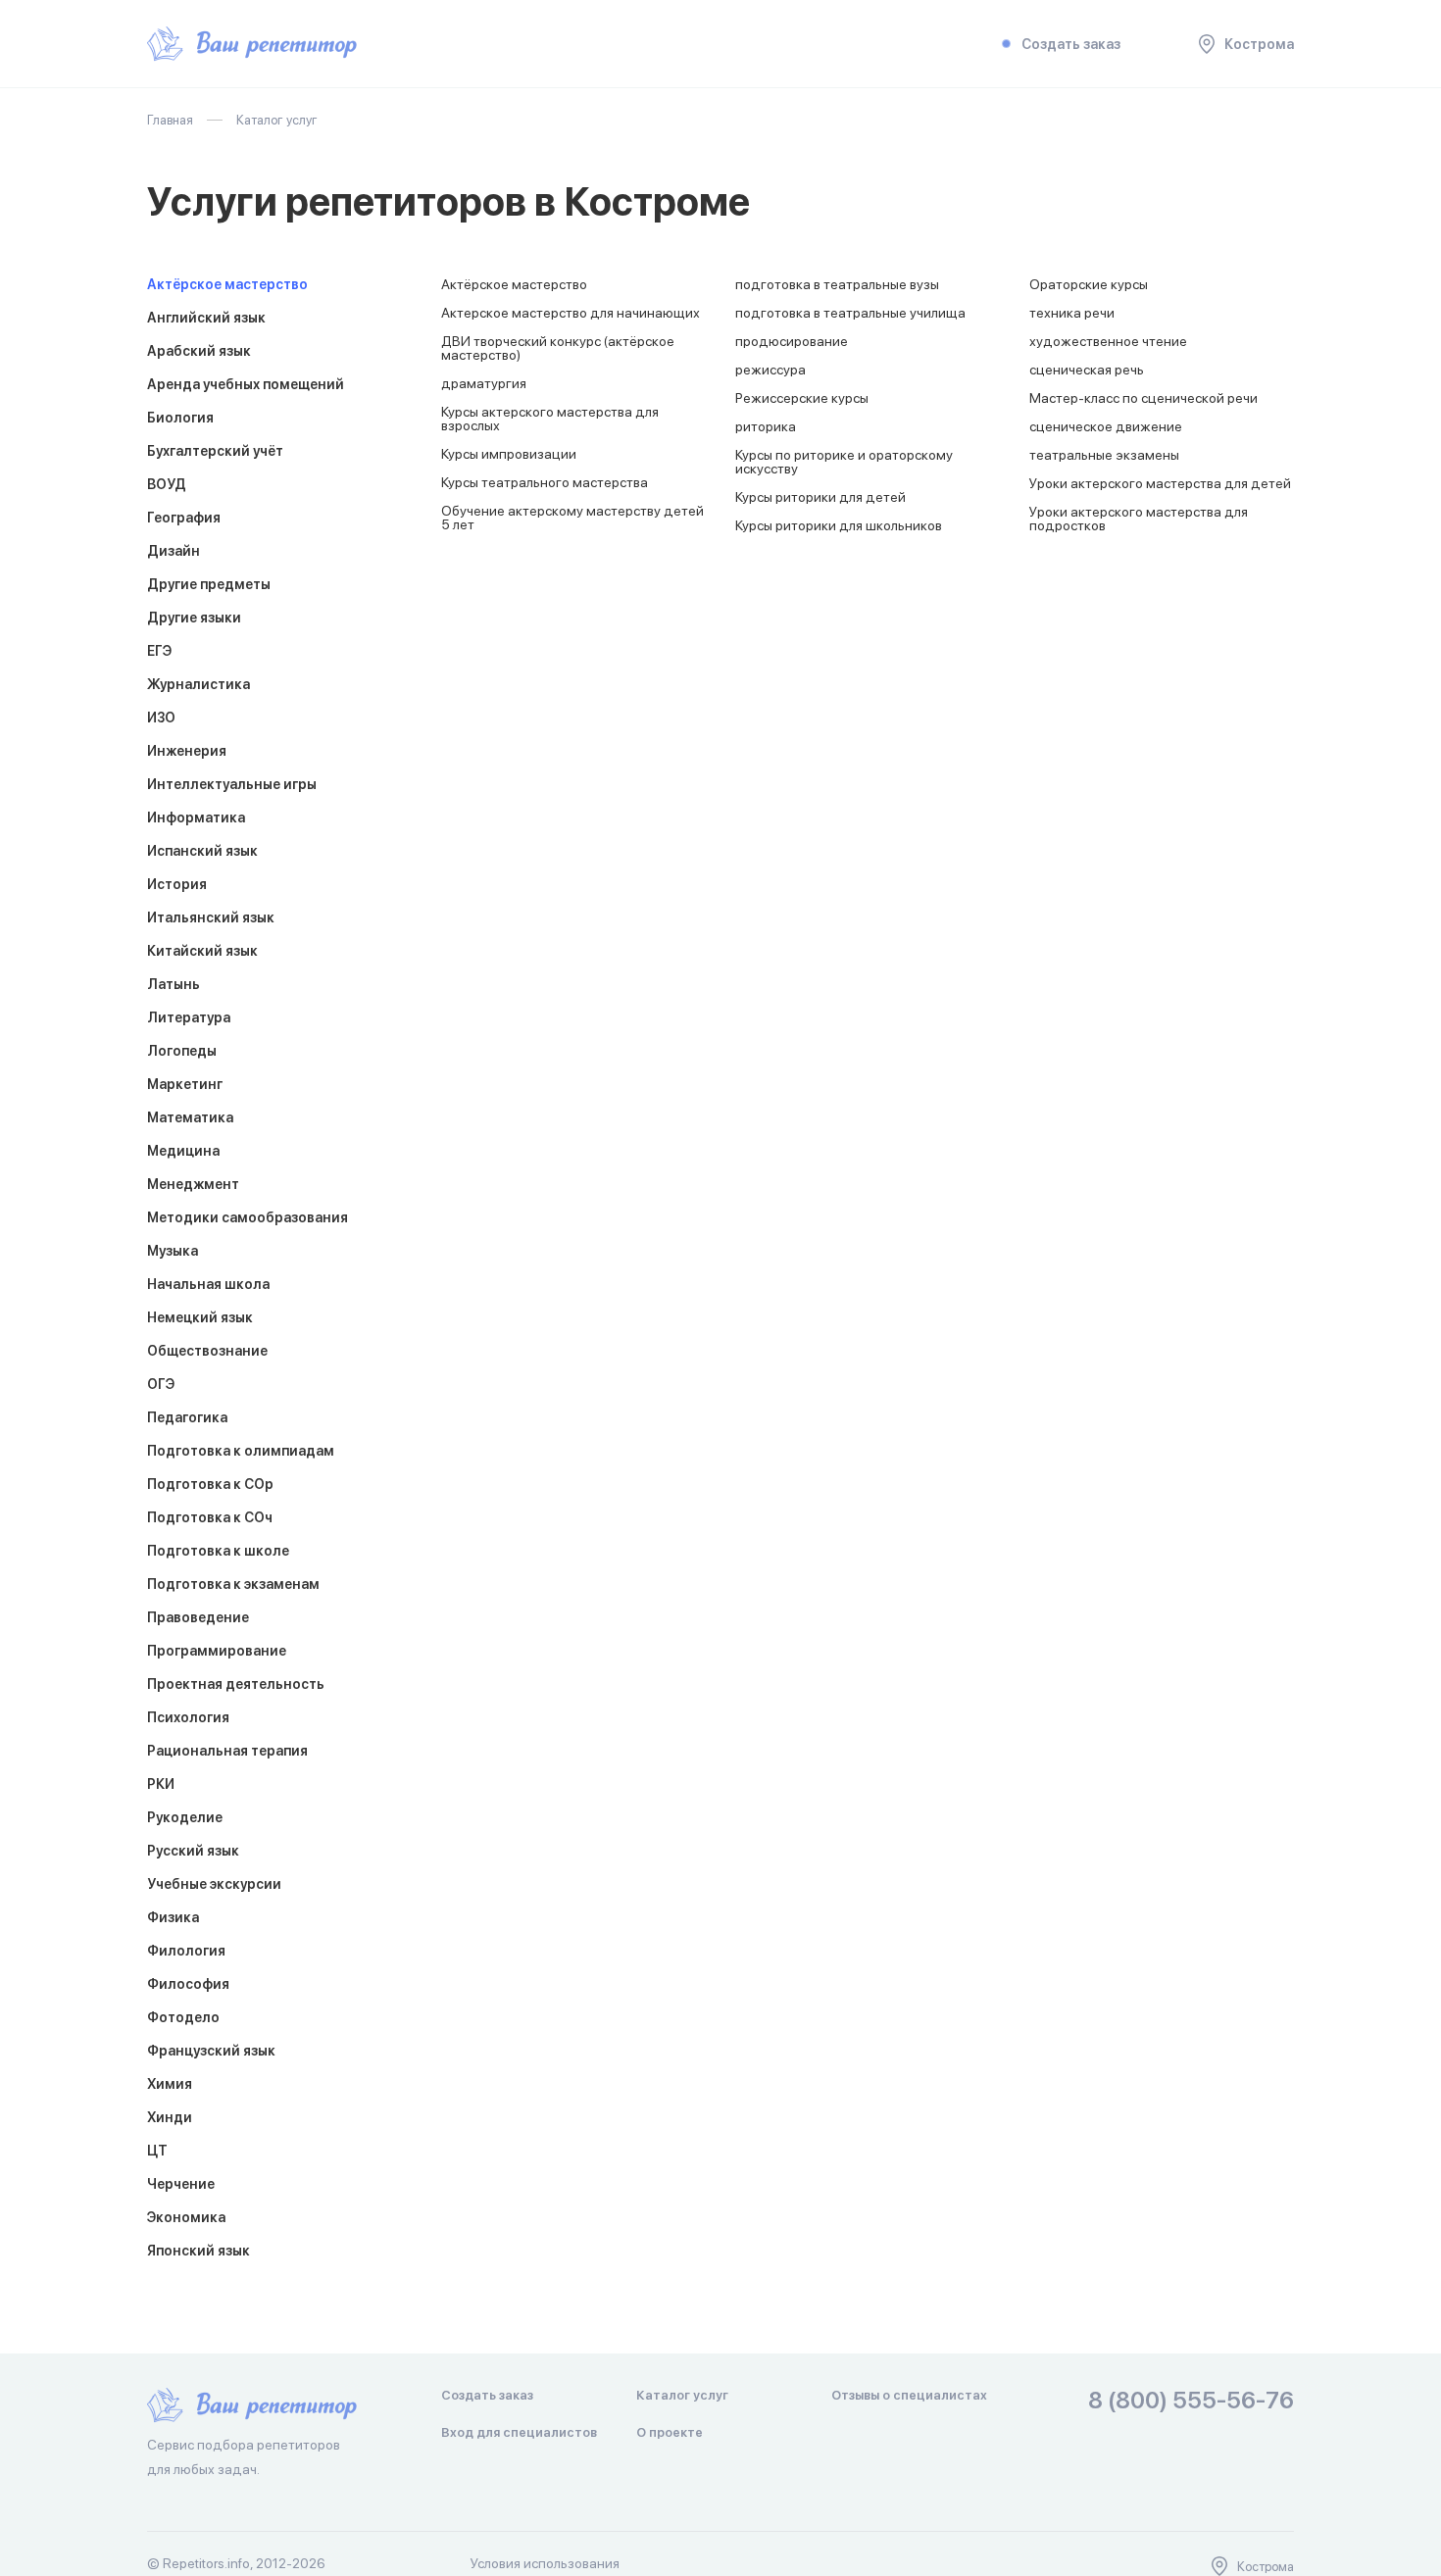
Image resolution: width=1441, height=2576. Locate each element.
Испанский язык (202, 851)
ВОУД (167, 484)
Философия (188, 1984)
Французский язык (211, 2051)
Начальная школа (208, 1284)
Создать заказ (1071, 44)
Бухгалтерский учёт (215, 451)
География (184, 518)
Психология (188, 1717)
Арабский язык (199, 351)
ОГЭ (161, 1384)
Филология (186, 1951)
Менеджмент (193, 1184)
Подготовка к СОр (210, 1484)
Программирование (217, 1651)
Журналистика (199, 684)
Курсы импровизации (509, 454)
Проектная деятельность (236, 1684)
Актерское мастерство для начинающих (571, 313)
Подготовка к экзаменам (233, 1584)
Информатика (196, 817)
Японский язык (199, 2251)
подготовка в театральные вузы (837, 284)
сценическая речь (1087, 370)
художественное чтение (1108, 341)
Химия (170, 2084)
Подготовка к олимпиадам (241, 1451)
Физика (173, 1917)
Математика (190, 1117)
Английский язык (206, 318)
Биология (180, 418)
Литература (189, 1017)
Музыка (173, 1251)
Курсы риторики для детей (820, 497)
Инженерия (187, 751)
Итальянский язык (211, 917)
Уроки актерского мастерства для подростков (1139, 519)
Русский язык (193, 1851)
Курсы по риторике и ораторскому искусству (844, 462)
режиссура (770, 370)
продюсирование (792, 341)
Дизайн (174, 551)
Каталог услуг (682, 2395)
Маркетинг (185, 1084)
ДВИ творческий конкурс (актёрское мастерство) (558, 348)
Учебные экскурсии (214, 1884)
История (177, 884)
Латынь (174, 984)
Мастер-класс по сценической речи (1143, 398)
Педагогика (187, 1417)
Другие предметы (209, 584)
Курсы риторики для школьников (839, 525)
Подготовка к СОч (210, 1517)
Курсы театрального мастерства (545, 482)
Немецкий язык (200, 1317)
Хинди (170, 2117)
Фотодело (183, 2017)
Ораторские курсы (1089, 284)
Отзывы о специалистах (909, 2395)
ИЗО (161, 718)
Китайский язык (202, 951)
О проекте (670, 2432)
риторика (766, 426)
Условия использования (545, 2563)
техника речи (1072, 313)
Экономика (186, 2217)
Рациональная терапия (227, 1751)
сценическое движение (1106, 426)
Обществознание (207, 1351)
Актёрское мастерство (227, 284)
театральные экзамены (1104, 455)
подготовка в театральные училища (850, 313)
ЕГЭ (159, 651)
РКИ (161, 1784)
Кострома (1259, 44)
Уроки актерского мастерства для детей (1160, 483)
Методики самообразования (248, 1217)
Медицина (183, 1151)
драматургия (484, 383)
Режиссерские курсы (802, 398)
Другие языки (194, 618)
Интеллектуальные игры (232, 784)
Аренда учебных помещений (246, 384)
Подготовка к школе (218, 1551)
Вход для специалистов (519, 2432)
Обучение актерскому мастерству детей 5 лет (572, 518)
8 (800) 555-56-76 (1191, 2401)
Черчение (181, 2184)
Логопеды (182, 1051)
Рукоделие (185, 1817)
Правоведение (198, 1617)
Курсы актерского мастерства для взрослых (550, 419)
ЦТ (157, 2151)
